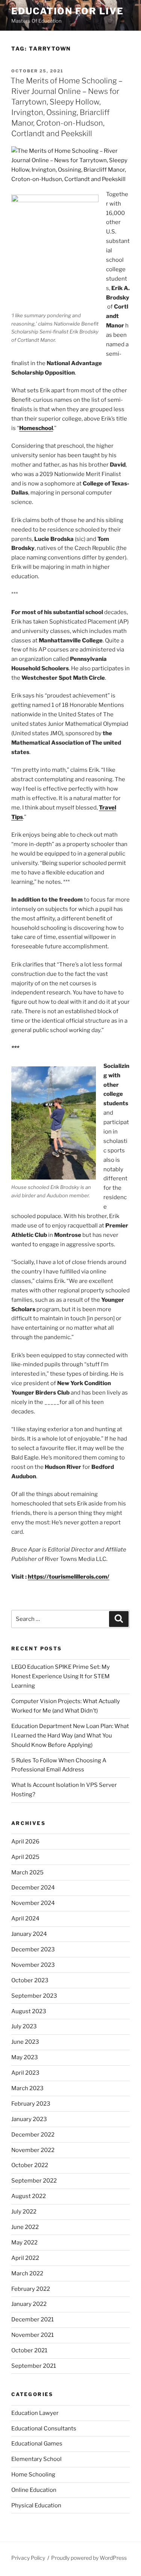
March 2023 (27, 2088)
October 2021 (29, 2350)
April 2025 (25, 1857)
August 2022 (29, 2196)
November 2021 (33, 2335)
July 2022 (24, 2212)
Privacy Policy (28, 2558)
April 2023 (25, 2073)
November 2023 (33, 1965)
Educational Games (37, 2444)
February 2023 (31, 2104)
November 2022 (33, 2150)
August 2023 (29, 2011)
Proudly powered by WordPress (89, 2558)
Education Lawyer (35, 2413)
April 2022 (25, 2258)
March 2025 (27, 1872)
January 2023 (29, 2119)
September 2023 (34, 1996)
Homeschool (36, 428)
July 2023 (24, 2026)
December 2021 (33, 2319)
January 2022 (29, 2304)
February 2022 (31, 2289)
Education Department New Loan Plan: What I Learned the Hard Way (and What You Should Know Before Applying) (70, 1736)
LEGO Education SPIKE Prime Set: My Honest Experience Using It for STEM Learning (61, 1676)
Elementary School (36, 2459)
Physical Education (36, 2505)
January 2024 (29, 1934)
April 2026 (25, 1842)
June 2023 (25, 2042)
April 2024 (25, 1919)
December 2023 (33, 1949)
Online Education (34, 2490)
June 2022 (25, 2227)
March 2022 (27, 2273)
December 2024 (33, 1888)
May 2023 (25, 2057)
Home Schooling (33, 2475)
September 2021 (34, 2366)
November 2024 (33, 1903)
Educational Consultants (44, 2429)
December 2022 (33, 2135)
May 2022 (24, 2243)
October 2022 (30, 2165)
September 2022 (34, 2181)
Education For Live (67, 11)
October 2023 (30, 1980)
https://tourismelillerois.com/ (69, 1577)
